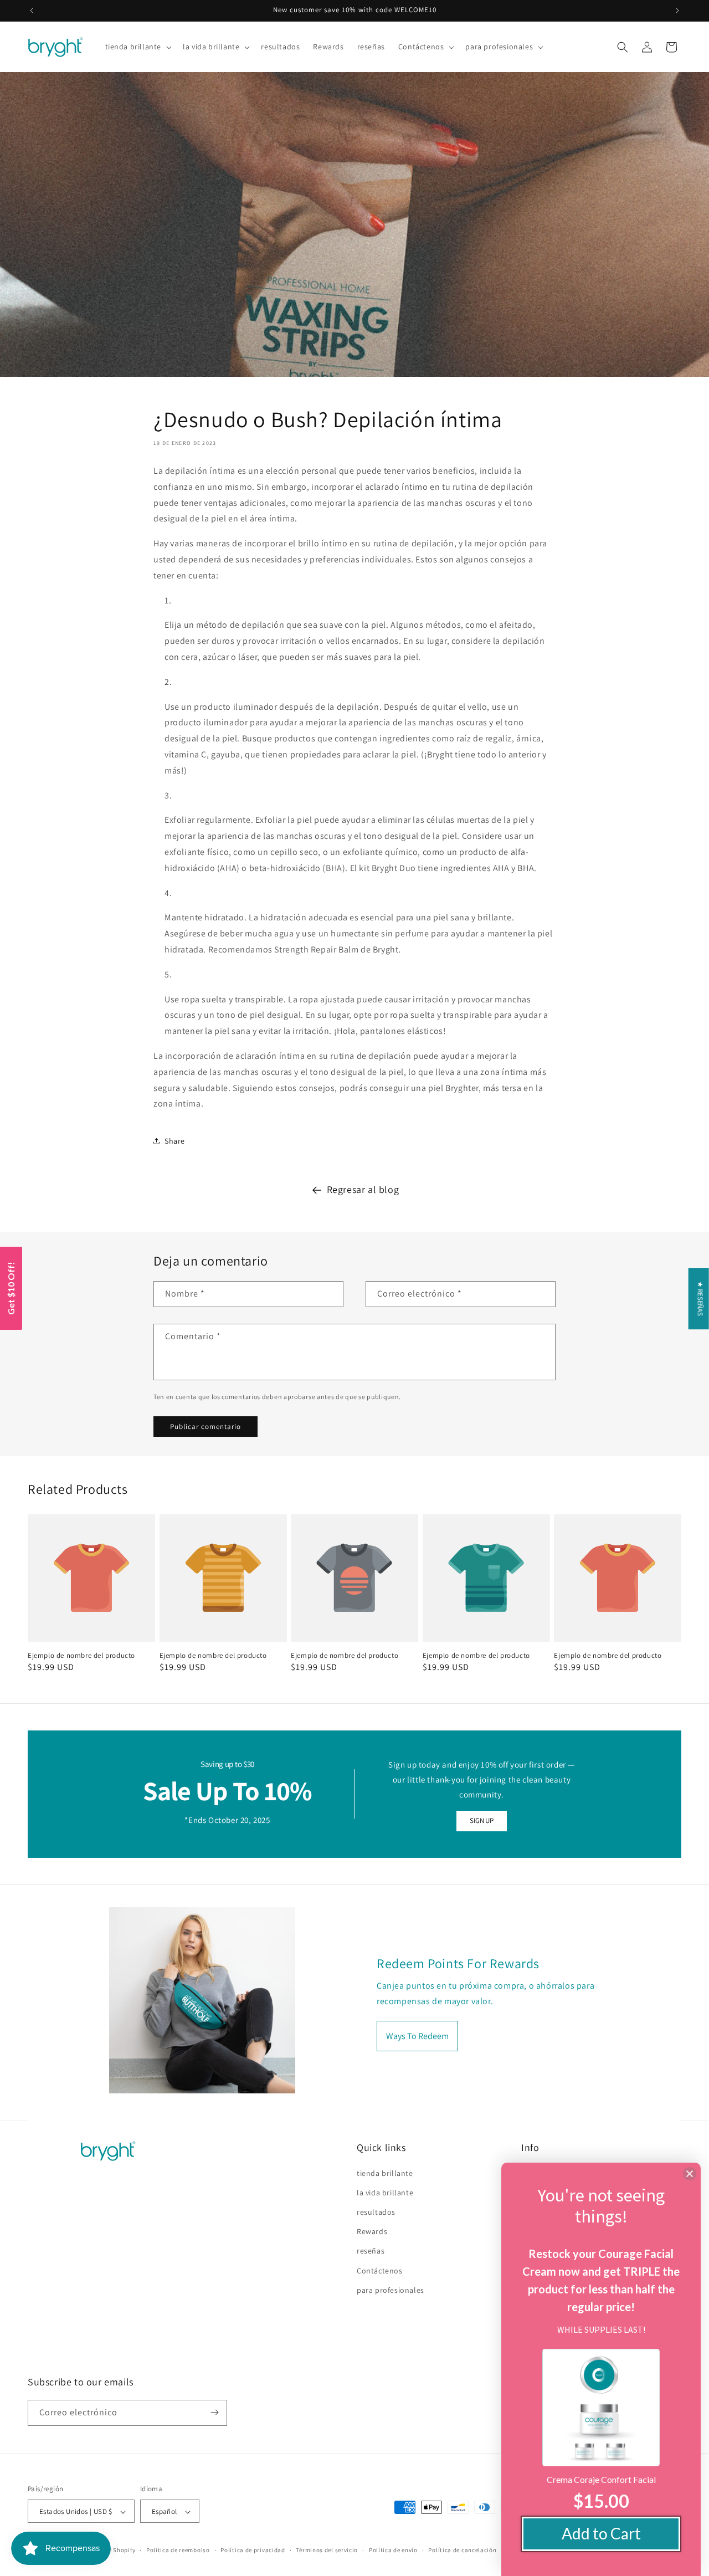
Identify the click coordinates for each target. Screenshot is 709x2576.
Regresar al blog (363, 1189)
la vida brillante (385, 2193)
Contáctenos (380, 2271)
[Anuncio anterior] (32, 11)
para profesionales (391, 2290)
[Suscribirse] (214, 2412)
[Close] (690, 2174)
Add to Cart (601, 2533)
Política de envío (393, 2550)
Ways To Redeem (417, 2035)
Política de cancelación (462, 2550)
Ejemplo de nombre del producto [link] (81, 1656)
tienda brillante (385, 2173)
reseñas (371, 2251)
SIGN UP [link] (481, 1820)
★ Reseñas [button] (700, 1299)
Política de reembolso (178, 2550)
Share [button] (175, 1141)
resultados (376, 2212)
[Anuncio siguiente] (677, 11)
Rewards (372, 2231)
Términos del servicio (327, 2550)
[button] (138, 47)
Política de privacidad (253, 2550)
